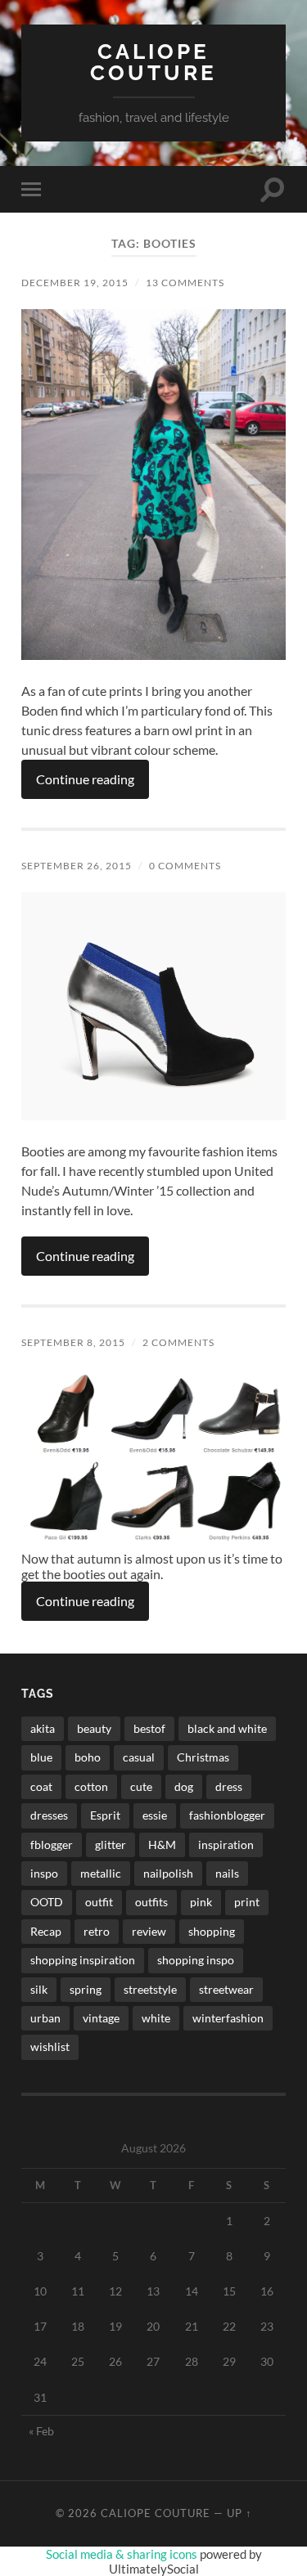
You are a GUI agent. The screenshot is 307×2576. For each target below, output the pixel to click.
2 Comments (178, 1342)
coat (41, 1786)
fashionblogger (227, 1815)
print (247, 1902)
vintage (101, 2018)
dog (184, 1786)
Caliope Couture (153, 62)
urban (45, 2018)
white (156, 2018)
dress (229, 1786)
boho (88, 1757)
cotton (91, 1786)
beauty (94, 1728)
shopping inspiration (83, 1960)
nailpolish (168, 1873)
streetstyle (150, 1989)
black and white (227, 1728)
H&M (162, 1844)
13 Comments (185, 283)
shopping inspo (196, 1960)
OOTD (47, 1902)
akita (43, 1728)
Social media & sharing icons (123, 2554)
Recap (46, 1931)
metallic (101, 1873)
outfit (99, 1902)
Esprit (105, 1815)
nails (227, 1873)
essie (155, 1815)
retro (97, 1931)
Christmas (203, 1757)
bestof (149, 1728)
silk (39, 1989)
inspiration (226, 1844)
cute (141, 1786)
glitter (111, 1844)
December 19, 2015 (75, 283)
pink (201, 1902)
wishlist (50, 2046)
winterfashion (228, 2018)
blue (41, 1757)
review (149, 1931)
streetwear (226, 1989)
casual (139, 1757)
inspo (44, 1873)
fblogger (52, 1844)
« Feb (41, 2431)
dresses (49, 1815)
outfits (151, 1902)
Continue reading (85, 779)
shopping (212, 1931)
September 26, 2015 (77, 866)
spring (86, 1989)
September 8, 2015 (73, 1342)
